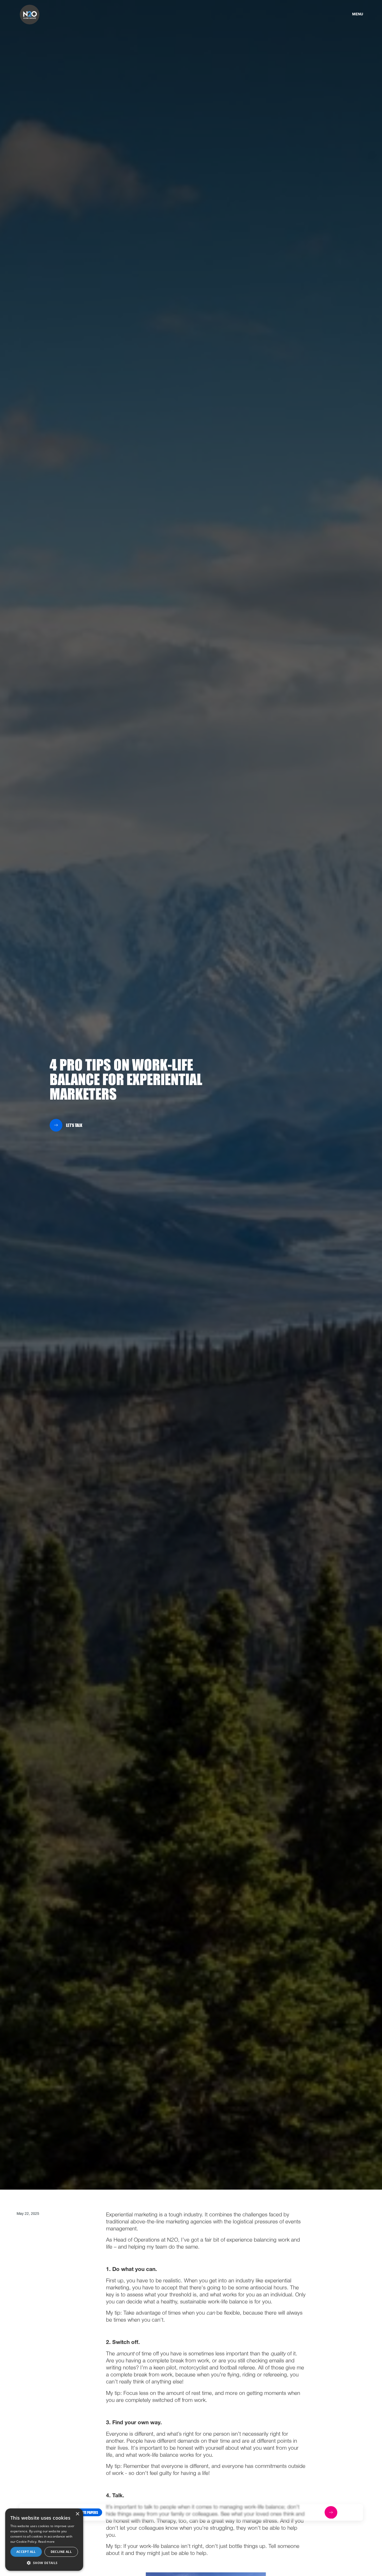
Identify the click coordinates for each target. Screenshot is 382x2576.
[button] (88, 2512)
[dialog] (44, 2540)
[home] (30, 15)
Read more (47, 2542)
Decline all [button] (61, 2552)
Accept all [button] (26, 2552)
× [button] (77, 2514)
